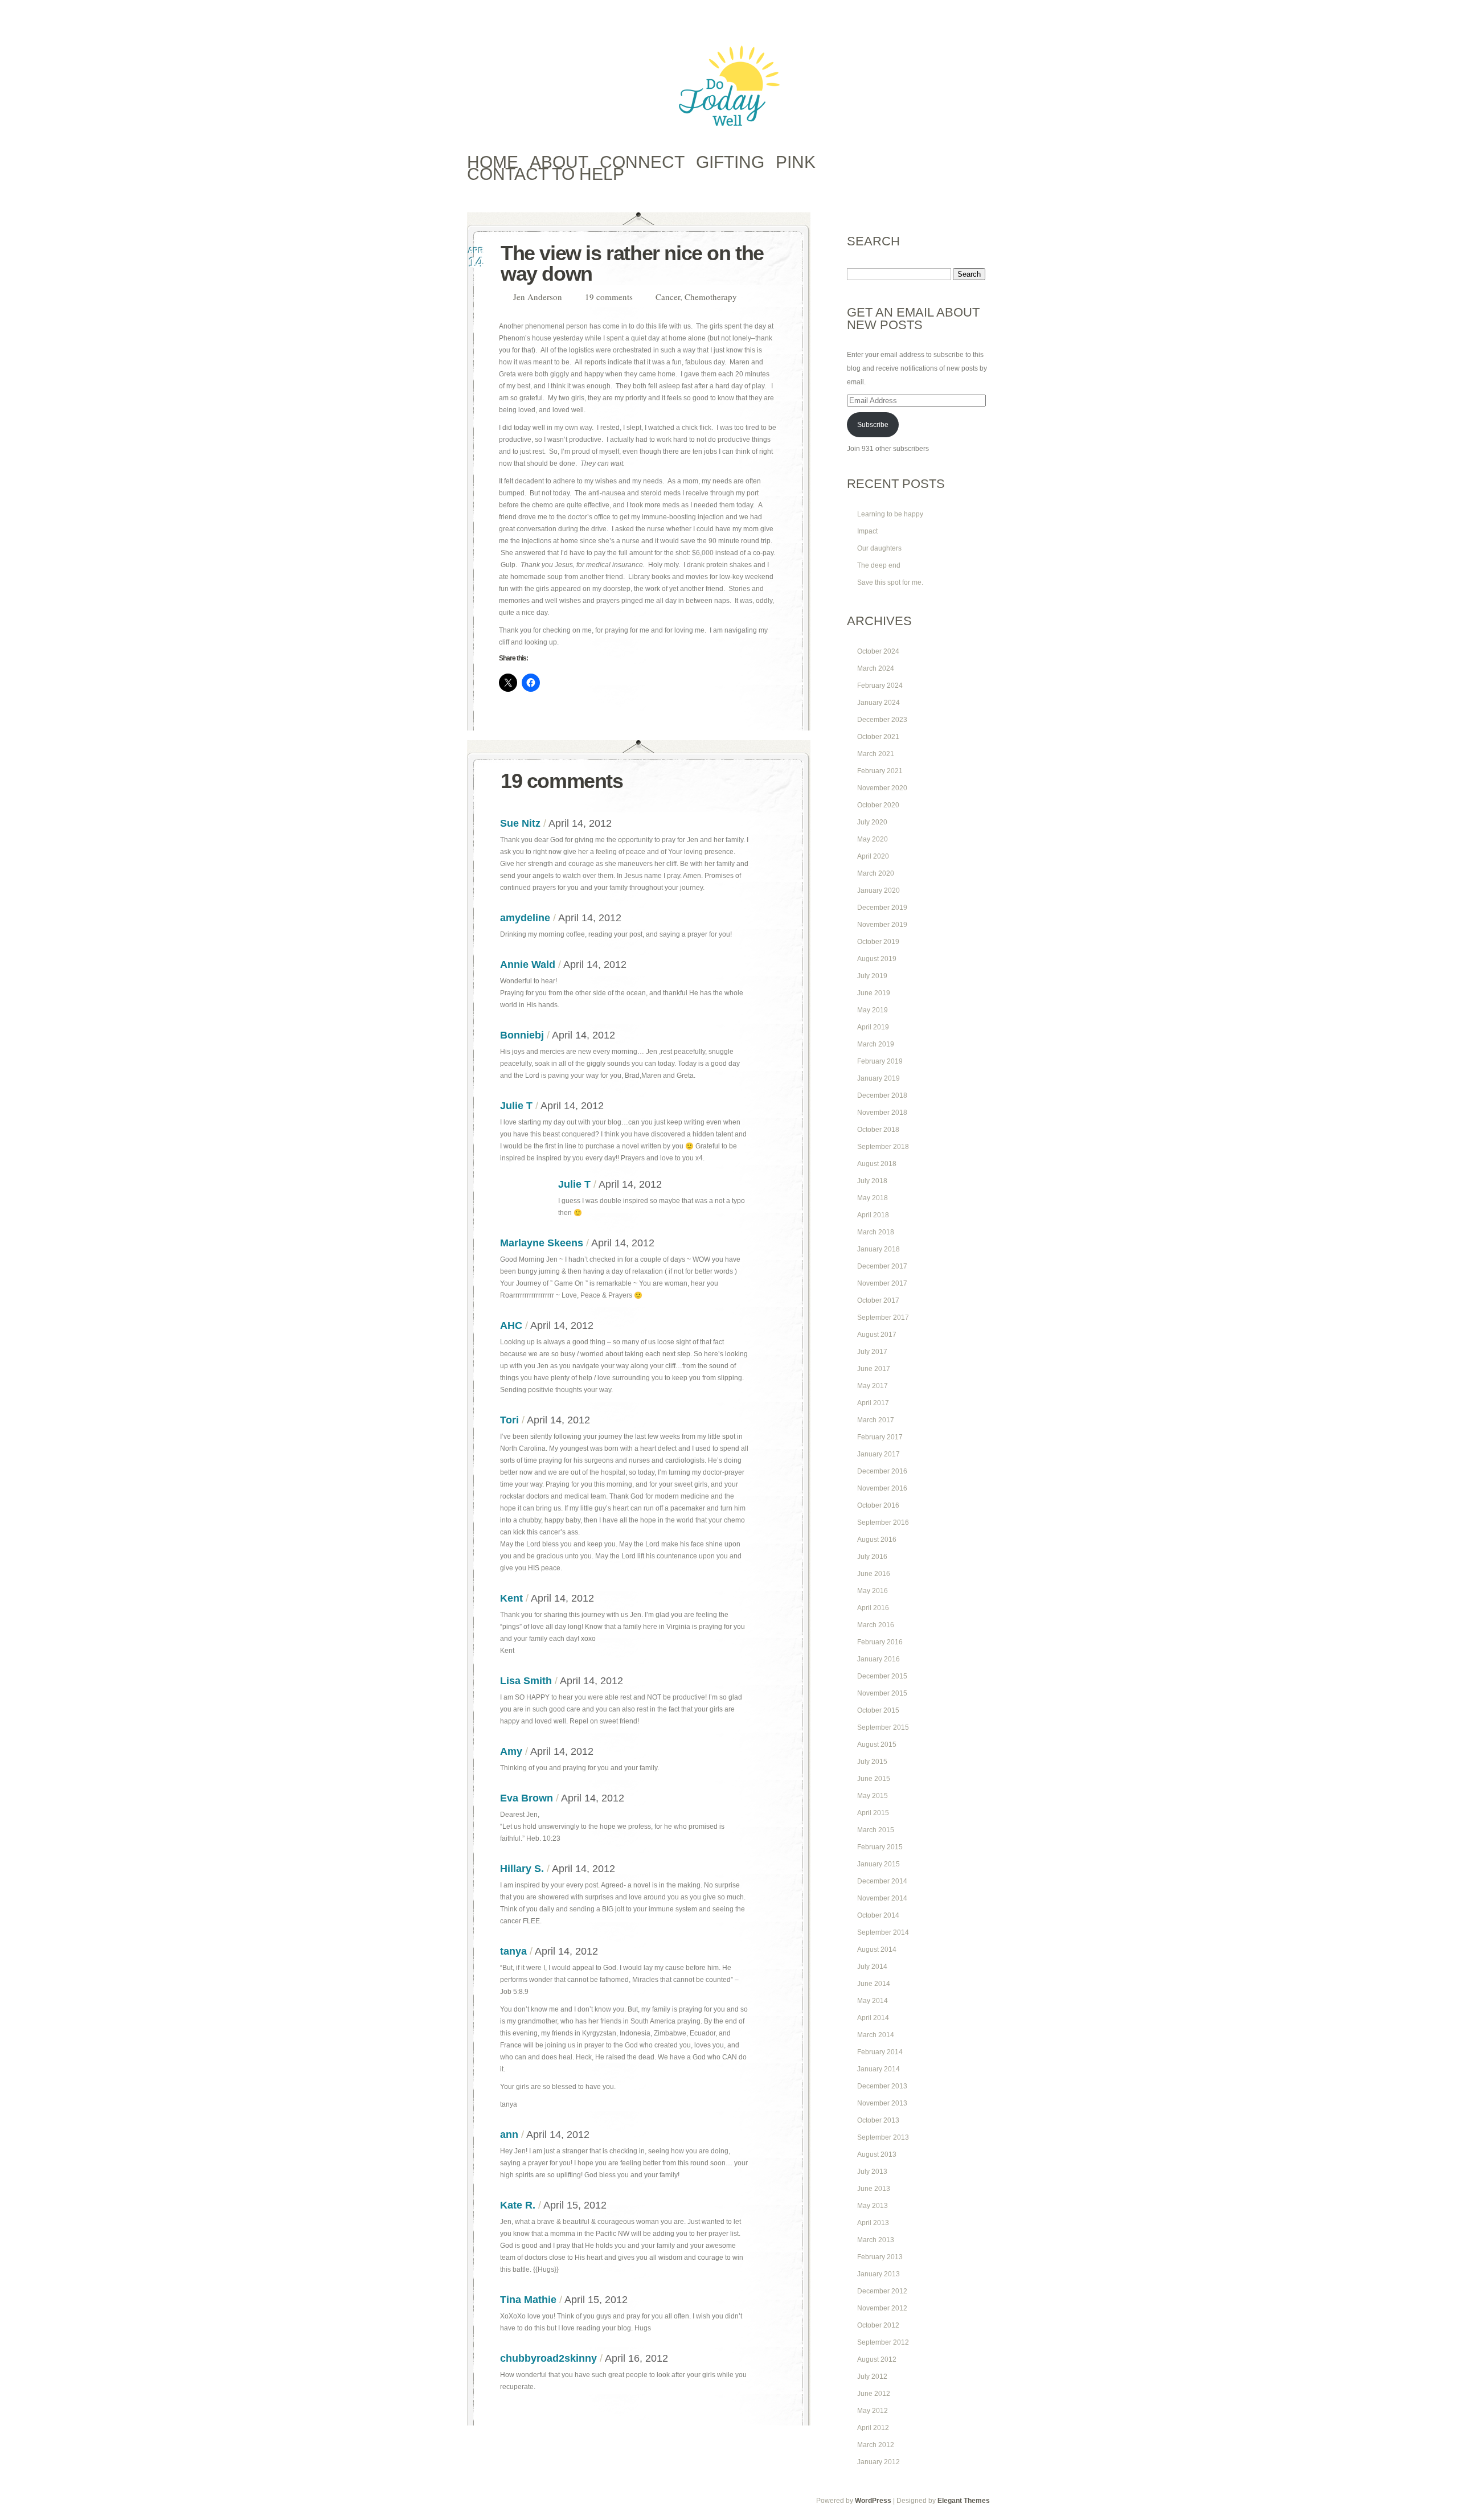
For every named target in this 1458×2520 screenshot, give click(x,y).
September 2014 (883, 1932)
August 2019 (877, 959)
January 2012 (879, 2462)
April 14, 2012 (580, 823)
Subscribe (873, 425)
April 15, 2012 (575, 2205)
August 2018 (877, 1164)
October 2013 (878, 2120)
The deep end (879, 565)
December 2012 (882, 2291)
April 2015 (873, 1813)
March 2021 (876, 754)
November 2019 (882, 925)
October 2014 (878, 1915)
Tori (509, 1420)
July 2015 (872, 1762)
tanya (513, 1951)
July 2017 (872, 1352)
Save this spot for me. (890, 582)
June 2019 (874, 993)
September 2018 (883, 1147)
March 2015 (876, 1830)
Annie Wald (528, 965)
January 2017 (879, 1454)
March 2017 (876, 1420)
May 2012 (873, 2411)
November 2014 (882, 1898)
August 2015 (877, 1745)
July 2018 (872, 1181)
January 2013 (879, 2274)
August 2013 (877, 2154)
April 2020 (873, 856)
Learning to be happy (890, 514)
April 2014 (873, 2018)
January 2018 (879, 1249)
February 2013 (880, 2257)
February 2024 (880, 686)
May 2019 (873, 1010)
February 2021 (880, 771)
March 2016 (876, 1625)
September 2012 (883, 2342)
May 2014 (873, 2001)
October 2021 (878, 737)
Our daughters (879, 548)
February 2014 (880, 2052)
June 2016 (874, 1574)
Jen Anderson (538, 297)
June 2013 (874, 2189)
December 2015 (882, 1676)
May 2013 (873, 2206)
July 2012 (872, 2377)
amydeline (525, 918)
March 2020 (876, 873)
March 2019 (876, 1044)
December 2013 (882, 2086)
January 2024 (879, 703)
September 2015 (883, 1727)
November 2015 (882, 1693)
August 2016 (877, 1540)
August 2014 (877, 1949)
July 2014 (872, 1967)
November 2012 (882, 2308)
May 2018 (873, 1198)
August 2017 (877, 1335)
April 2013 (873, 2223)
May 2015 (873, 1796)
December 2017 (882, 1266)
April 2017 (873, 1403)
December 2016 (882, 1471)
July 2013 (872, 2172)
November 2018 (882, 1113)
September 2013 (883, 2137)
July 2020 (872, 822)
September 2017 (883, 1318)
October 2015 (878, 1710)
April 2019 (873, 1027)
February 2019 (880, 1061)
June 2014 (874, 1984)
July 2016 (872, 1557)
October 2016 (878, 1505)
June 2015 (874, 1779)
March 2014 (876, 2035)
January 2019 (879, 1078)
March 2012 (876, 2445)
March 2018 (876, 1232)
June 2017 (874, 1369)
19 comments (609, 297)
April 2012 (873, 2428)
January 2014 (879, 2069)
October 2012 (878, 2325)
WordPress (873, 2501)
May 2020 (873, 839)
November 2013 (882, 2103)
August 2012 (877, 2359)
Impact (867, 531)
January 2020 (879, 890)
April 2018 (873, 1215)
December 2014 (882, 1881)
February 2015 (880, 1847)
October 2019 (878, 942)
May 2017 (873, 1386)
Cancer (668, 297)
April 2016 (873, 1608)
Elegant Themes (964, 2501)
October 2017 (878, 1300)
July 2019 (872, 976)
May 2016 (873, 1591)
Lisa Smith (526, 1681)
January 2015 (879, 1864)
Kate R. (518, 2205)
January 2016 (879, 1659)
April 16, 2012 (636, 2358)
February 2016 (880, 1642)
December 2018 (882, 1095)
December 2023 (882, 720)
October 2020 (878, 805)
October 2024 (878, 651)
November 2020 (882, 788)
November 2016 (882, 1488)
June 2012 (874, 2394)
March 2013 (876, 2240)
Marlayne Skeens (542, 1243)
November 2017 (882, 1283)
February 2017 (880, 1437)
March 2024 (876, 668)
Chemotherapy (711, 297)
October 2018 (878, 1130)
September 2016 (883, 1522)
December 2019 (882, 908)
